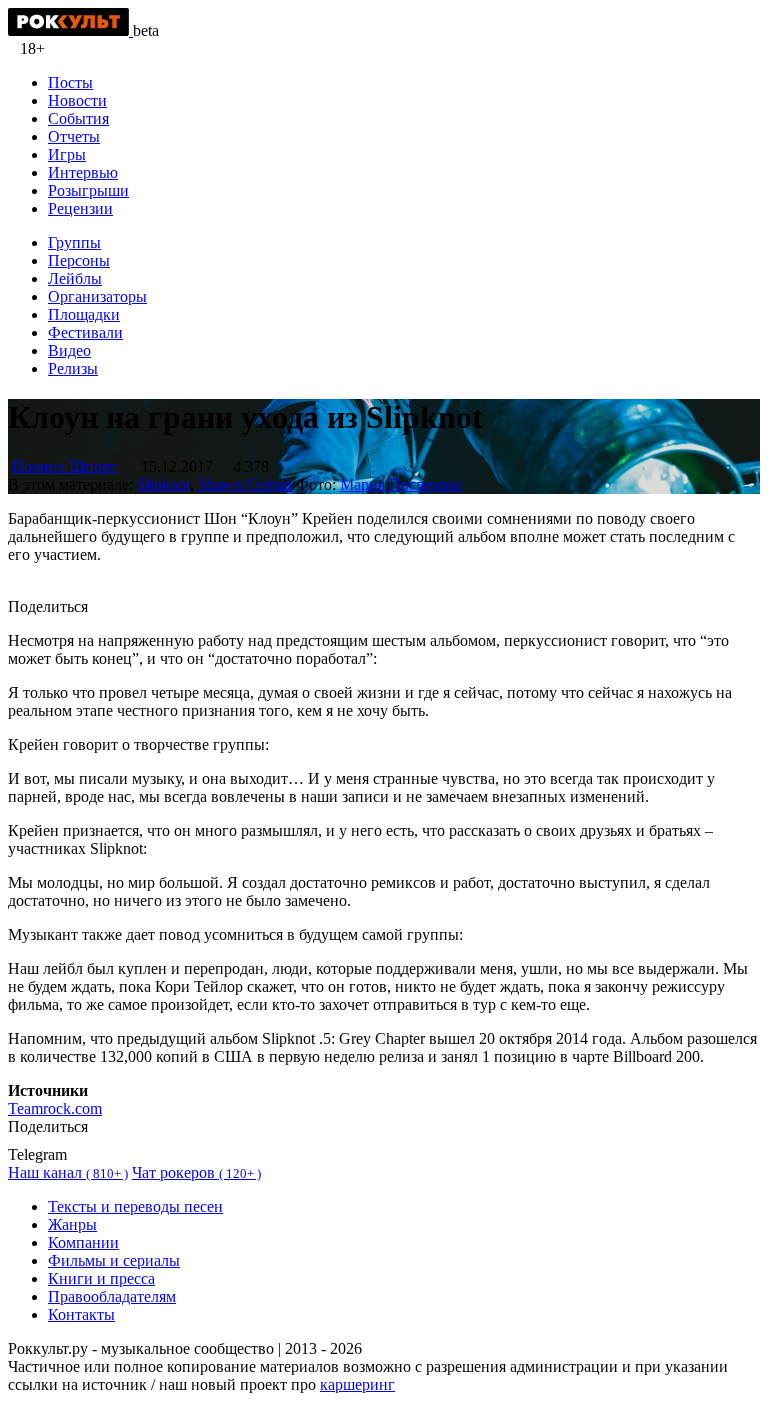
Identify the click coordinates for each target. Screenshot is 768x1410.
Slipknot (163, 484)
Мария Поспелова (401, 484)
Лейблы (75, 278)
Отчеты (74, 136)
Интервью (83, 172)
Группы (74, 242)
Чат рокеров (196, 1172)
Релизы (73, 368)
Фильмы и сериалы (114, 1260)
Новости (77, 100)
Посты (70, 82)
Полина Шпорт (64, 466)
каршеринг (357, 1384)
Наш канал (68, 1172)
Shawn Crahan (245, 484)
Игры (67, 154)
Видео (69, 350)
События (78, 118)
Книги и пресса (101, 1278)
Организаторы (97, 296)
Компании (83, 1242)
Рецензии (80, 208)
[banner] (70, 30)
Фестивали (85, 332)
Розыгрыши (88, 190)
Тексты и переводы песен (135, 1206)
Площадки (84, 314)
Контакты (81, 1314)
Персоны (79, 260)
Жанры (72, 1224)
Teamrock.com (55, 1108)
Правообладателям (112, 1296)
